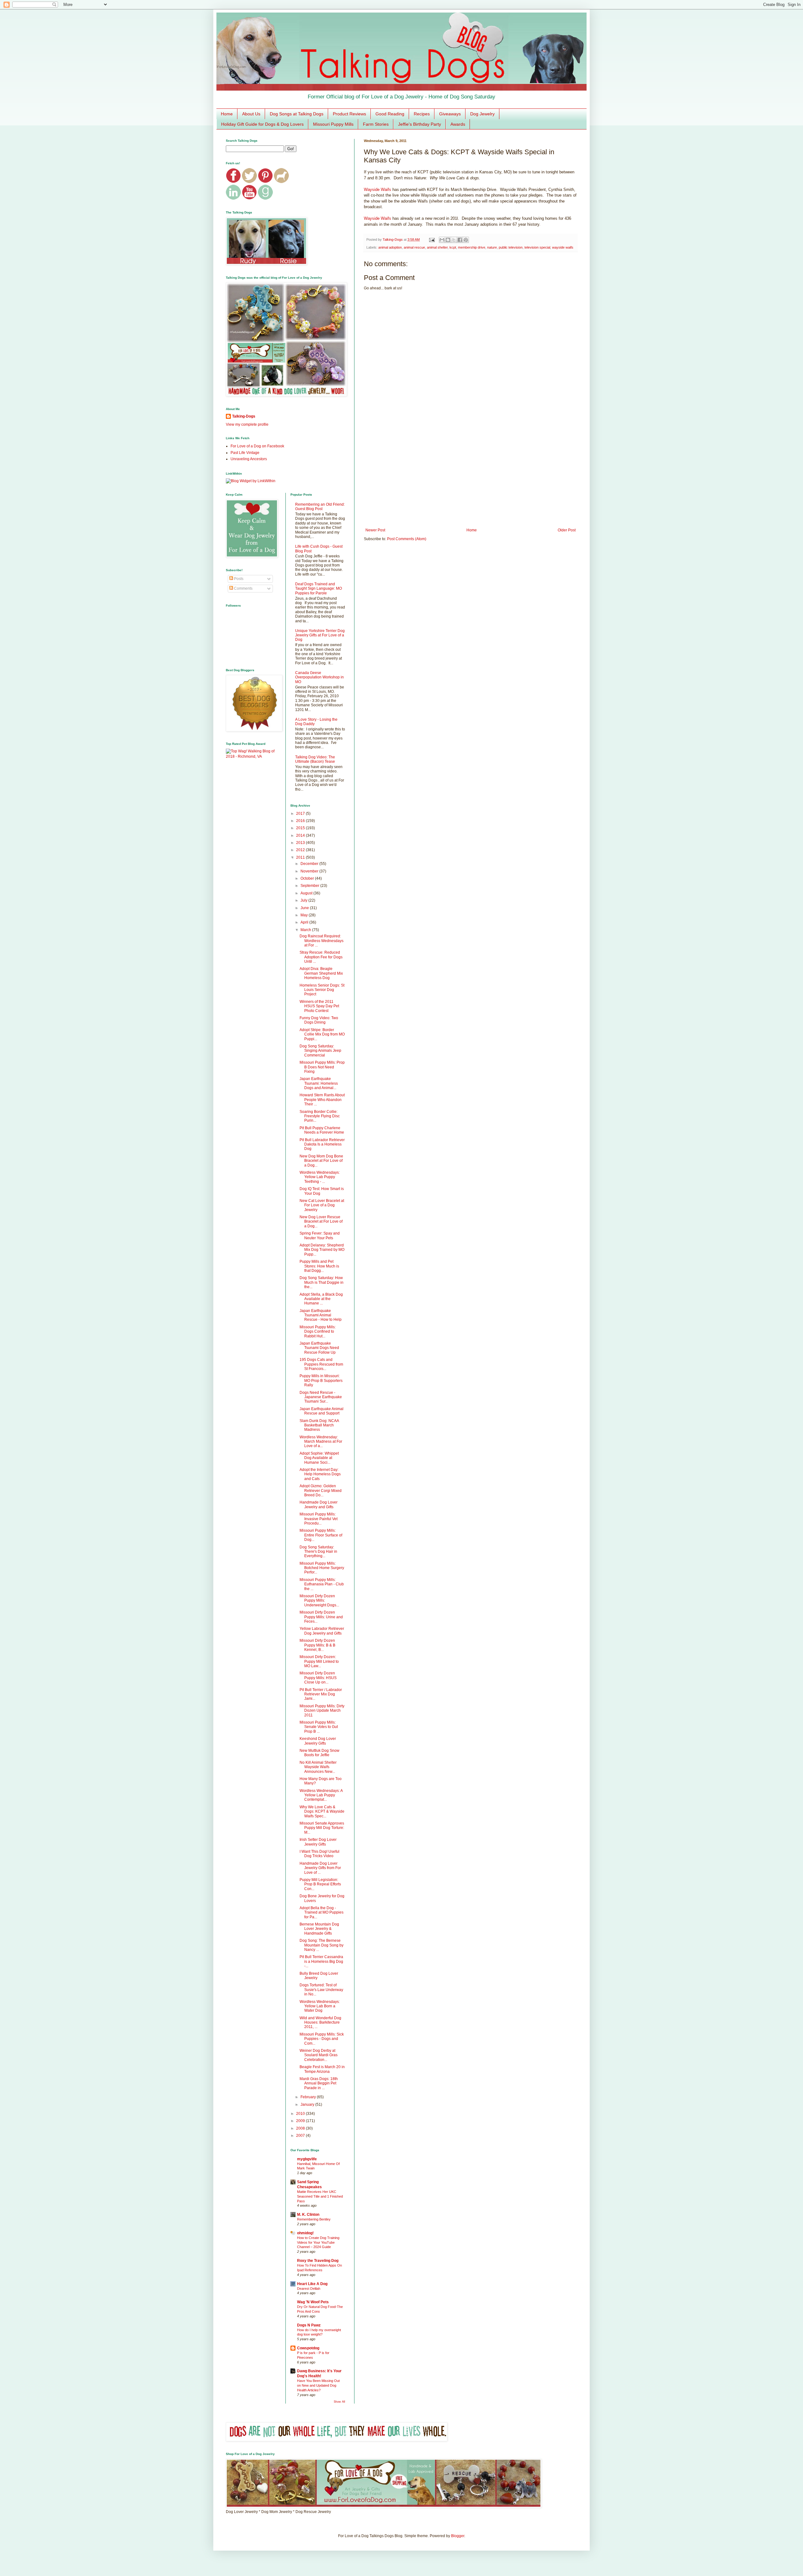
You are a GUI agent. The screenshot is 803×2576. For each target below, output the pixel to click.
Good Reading (390, 114)
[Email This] (442, 240)
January (308, 2105)
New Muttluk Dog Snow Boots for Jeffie (319, 1753)
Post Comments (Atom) (407, 539)
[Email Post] (432, 240)
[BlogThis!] (448, 240)
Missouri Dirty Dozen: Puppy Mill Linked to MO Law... (319, 1661)
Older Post (567, 530)
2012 (301, 850)
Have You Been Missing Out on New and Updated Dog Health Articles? (318, 2385)
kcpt (453, 247)
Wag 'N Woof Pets (313, 2302)
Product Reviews (349, 114)
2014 (301, 835)
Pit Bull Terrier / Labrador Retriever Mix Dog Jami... (321, 1694)
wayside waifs (563, 247)
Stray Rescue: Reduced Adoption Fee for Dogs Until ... (321, 957)
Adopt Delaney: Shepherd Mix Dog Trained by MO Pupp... (322, 1250)
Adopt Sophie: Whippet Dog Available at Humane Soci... (319, 1458)
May (305, 915)
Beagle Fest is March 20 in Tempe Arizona (322, 2069)
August (307, 893)
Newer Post (375, 530)
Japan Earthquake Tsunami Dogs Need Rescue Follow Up (319, 1348)
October (308, 878)
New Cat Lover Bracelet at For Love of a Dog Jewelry (322, 1205)
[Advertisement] (471, 476)
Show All (339, 2402)
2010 (301, 2114)
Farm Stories (376, 124)
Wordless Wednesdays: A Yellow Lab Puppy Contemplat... (321, 1795)
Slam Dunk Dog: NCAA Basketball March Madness (319, 1425)
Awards (458, 124)
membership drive (472, 247)
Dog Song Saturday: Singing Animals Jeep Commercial (320, 1051)
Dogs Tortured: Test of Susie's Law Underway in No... (321, 1990)
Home (227, 114)
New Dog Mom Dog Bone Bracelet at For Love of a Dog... (321, 1161)
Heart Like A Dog (312, 2284)
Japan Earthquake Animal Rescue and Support (322, 1411)
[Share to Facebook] (460, 240)
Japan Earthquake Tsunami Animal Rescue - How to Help (321, 1315)
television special (537, 247)
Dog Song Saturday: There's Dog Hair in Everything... (318, 1552)
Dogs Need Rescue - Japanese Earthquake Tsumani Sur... (321, 1397)
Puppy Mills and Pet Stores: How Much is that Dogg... (319, 1266)
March (306, 930)
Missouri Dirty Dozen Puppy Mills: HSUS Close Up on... (318, 1678)
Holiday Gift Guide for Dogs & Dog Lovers (262, 124)
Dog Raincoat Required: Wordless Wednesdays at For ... (322, 941)
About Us (251, 114)
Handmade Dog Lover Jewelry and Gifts (319, 1504)
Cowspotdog (308, 2348)
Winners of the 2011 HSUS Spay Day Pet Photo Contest (319, 1006)
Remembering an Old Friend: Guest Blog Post (320, 507)
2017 (301, 814)
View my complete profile (247, 424)
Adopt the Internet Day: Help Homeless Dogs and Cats (320, 1474)
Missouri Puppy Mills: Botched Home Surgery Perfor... (322, 1568)
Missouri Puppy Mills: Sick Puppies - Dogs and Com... (322, 2039)
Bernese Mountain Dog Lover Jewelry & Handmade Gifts (319, 1929)
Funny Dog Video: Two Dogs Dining (319, 1020)
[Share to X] (454, 240)
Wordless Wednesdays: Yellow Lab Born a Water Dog (320, 2006)
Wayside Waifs (378, 190)
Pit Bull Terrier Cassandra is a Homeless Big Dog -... (321, 1961)
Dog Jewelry (482, 114)
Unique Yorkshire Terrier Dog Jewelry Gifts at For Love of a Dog (320, 635)
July (304, 900)
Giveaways (450, 114)
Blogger (458, 2536)
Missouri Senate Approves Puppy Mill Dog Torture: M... (322, 1828)
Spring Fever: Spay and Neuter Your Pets (320, 1235)
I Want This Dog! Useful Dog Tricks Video (319, 1854)
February (309, 2097)
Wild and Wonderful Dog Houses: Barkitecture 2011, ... (320, 2023)
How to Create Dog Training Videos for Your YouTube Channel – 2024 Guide (318, 2242)
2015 (301, 828)
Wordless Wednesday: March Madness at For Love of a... (321, 1442)
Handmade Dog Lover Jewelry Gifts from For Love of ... (320, 1868)
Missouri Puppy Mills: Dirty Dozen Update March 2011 (322, 1711)
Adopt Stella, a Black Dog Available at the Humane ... (321, 1299)
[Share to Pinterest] (466, 240)
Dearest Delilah (309, 2289)
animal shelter (437, 247)
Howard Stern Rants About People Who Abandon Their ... (322, 1100)
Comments (243, 588)
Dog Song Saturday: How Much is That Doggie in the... (322, 1282)
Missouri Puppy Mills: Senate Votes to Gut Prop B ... (319, 1727)
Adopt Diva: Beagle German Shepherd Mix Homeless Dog (321, 973)
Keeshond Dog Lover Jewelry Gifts (318, 1741)
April (305, 922)
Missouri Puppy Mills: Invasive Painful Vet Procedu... (319, 1519)
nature (492, 247)
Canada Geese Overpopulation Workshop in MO (319, 677)
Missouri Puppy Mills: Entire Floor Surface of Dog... (321, 1535)
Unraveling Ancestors (249, 459)
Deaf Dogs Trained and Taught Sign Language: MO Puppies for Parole (319, 589)
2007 (301, 2136)
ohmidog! (305, 2233)
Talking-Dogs (244, 416)
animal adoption (390, 247)
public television (511, 247)
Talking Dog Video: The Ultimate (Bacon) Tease (315, 759)
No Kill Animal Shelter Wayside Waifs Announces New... (318, 1767)
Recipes (422, 114)
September (310, 886)
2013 (301, 843)
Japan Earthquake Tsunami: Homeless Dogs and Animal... (319, 1083)
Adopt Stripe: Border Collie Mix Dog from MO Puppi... (322, 1034)
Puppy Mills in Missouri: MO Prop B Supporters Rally (321, 1380)
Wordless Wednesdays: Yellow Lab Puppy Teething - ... (320, 1177)
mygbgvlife (307, 2159)
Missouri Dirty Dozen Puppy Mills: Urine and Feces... (321, 1617)
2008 (301, 2128)
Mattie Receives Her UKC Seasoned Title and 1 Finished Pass (320, 2196)
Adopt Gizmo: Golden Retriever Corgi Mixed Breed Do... (321, 1491)
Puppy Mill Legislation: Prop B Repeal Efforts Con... (320, 1884)
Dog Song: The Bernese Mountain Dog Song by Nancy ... (322, 1945)
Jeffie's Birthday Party (420, 124)
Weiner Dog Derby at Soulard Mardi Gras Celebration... (319, 2055)
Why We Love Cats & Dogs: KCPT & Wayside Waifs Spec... (322, 1812)
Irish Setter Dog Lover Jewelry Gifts (318, 1842)
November (310, 871)
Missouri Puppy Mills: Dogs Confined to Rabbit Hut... (318, 1332)
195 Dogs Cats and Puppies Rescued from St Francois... (321, 1364)
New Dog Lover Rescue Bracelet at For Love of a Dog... (321, 1222)
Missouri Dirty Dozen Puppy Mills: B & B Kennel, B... (317, 1645)
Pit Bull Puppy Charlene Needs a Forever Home (322, 1130)
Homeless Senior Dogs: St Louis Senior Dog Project (322, 990)
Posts (238, 579)
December (310, 864)
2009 (301, 2121)
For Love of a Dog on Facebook (257, 446)
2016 (301, 821)
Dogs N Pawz (309, 2325)
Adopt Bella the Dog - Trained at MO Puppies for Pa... (322, 1912)
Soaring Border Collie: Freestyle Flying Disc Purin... (320, 1116)
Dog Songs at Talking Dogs (297, 114)
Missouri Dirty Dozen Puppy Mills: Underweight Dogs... (319, 1601)
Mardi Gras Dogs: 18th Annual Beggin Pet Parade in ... (319, 2083)
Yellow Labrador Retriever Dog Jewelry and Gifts (322, 1631)
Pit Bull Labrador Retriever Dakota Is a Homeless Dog (322, 1144)
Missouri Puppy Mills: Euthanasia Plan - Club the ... (322, 1584)
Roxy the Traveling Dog (318, 2261)
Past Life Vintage (245, 453)
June (305, 908)
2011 (301, 857)
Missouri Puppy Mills (333, 124)
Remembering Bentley (314, 2219)
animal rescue (414, 247)
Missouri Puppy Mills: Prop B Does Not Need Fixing (322, 1067)
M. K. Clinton (308, 2215)
